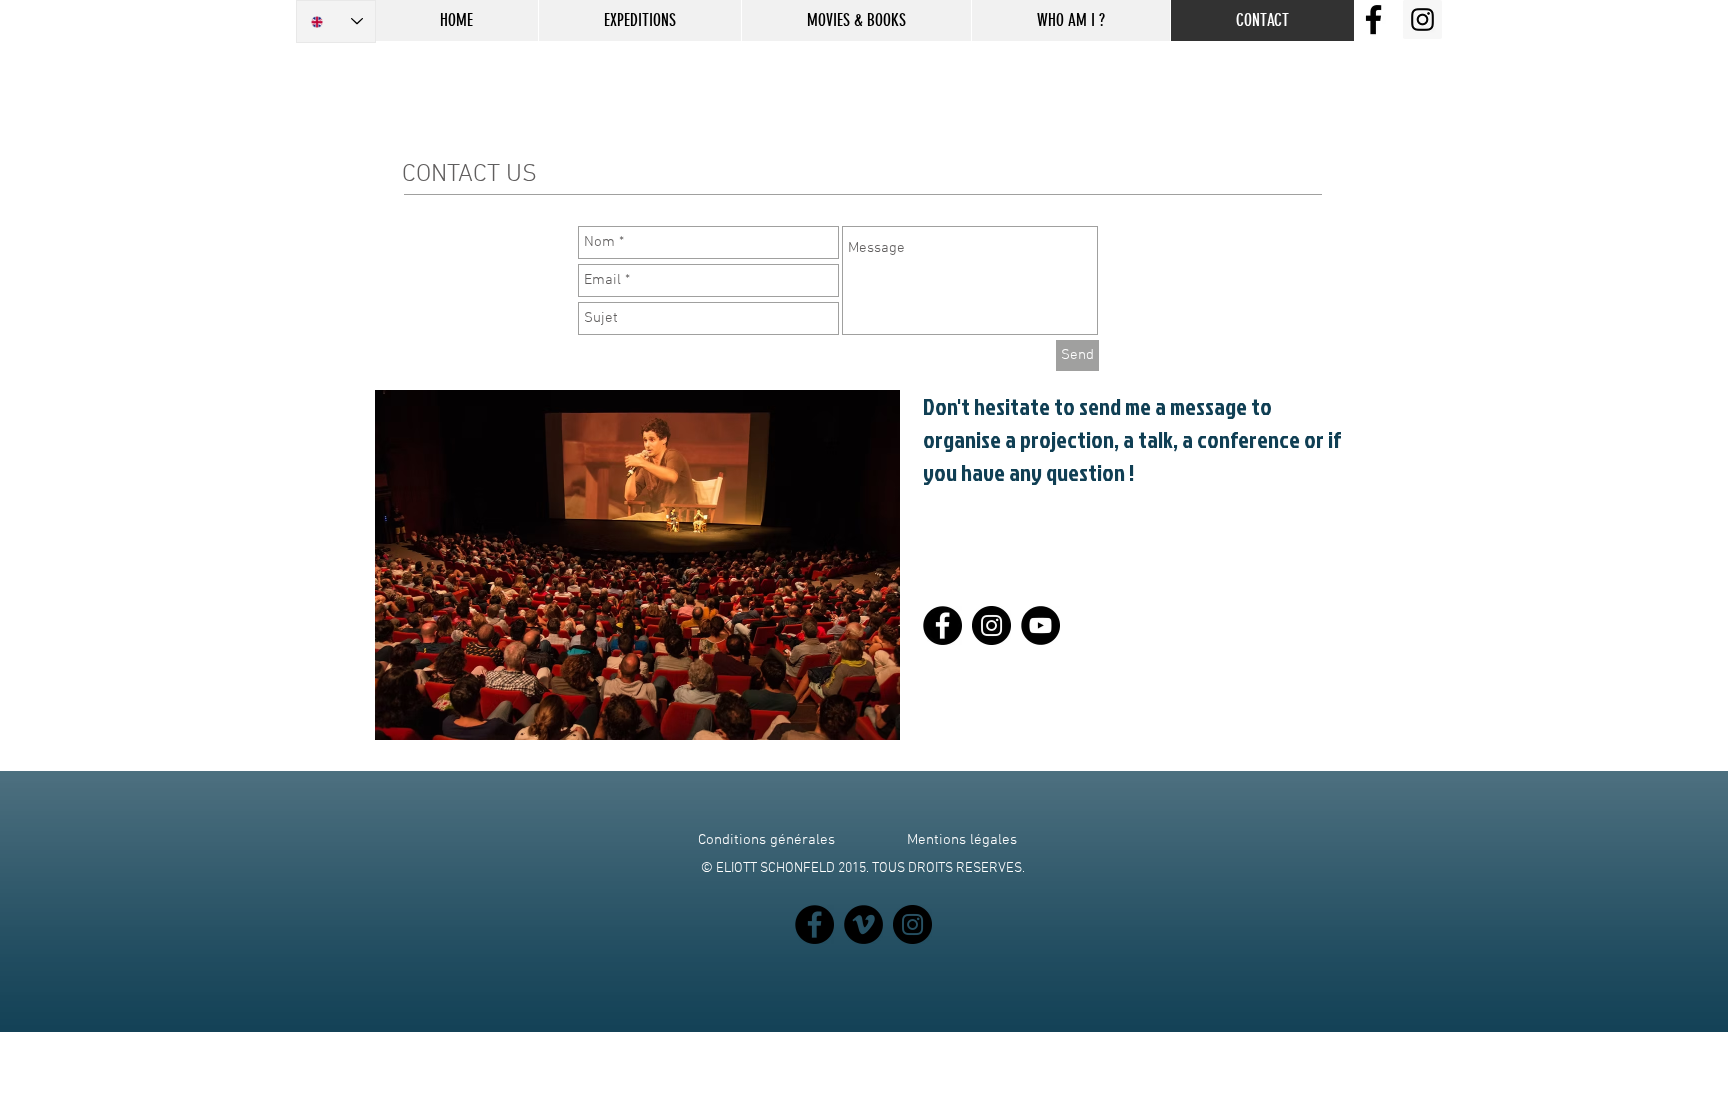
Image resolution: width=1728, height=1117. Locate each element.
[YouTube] (1040, 625)
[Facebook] (942, 625)
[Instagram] (991, 625)
